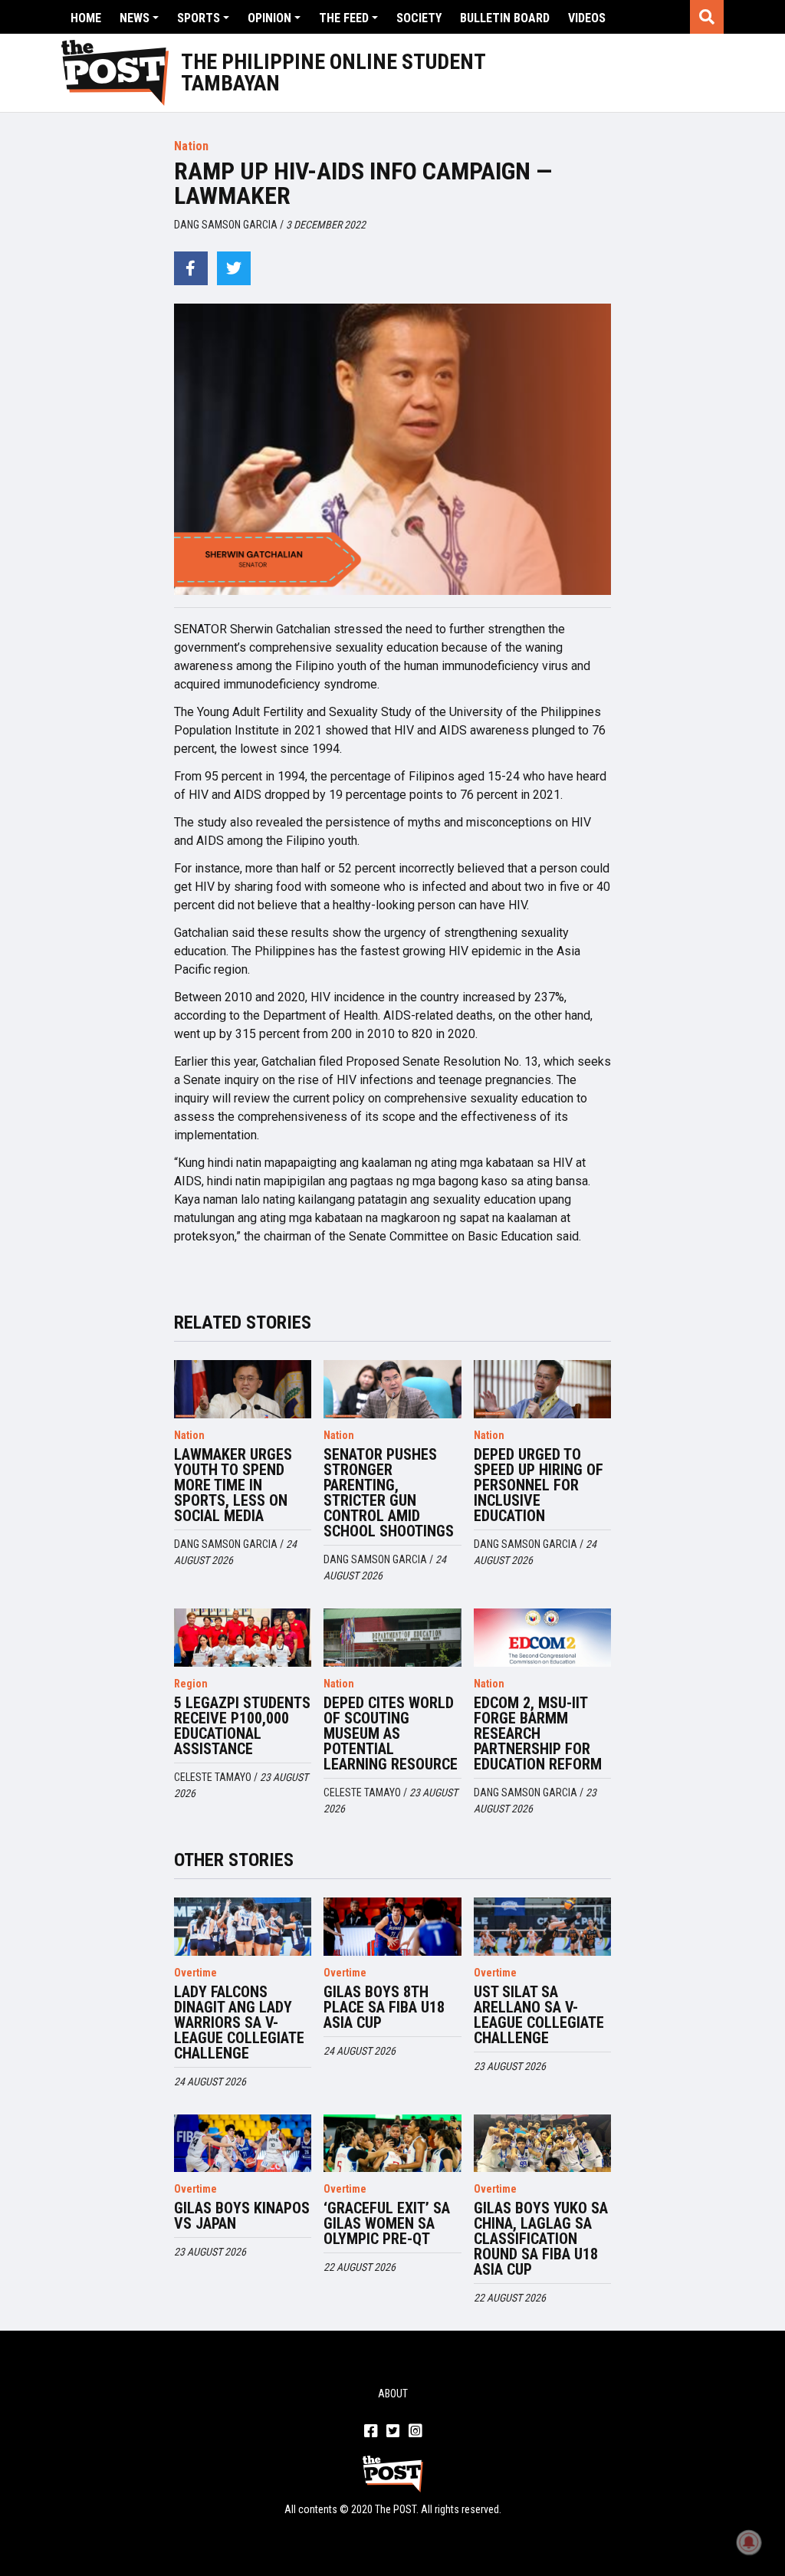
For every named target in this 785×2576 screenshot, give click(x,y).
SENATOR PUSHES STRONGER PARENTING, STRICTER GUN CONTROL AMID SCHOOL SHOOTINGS (389, 1493)
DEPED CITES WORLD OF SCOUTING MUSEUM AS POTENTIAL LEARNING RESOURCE (391, 1733)
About (393, 2394)
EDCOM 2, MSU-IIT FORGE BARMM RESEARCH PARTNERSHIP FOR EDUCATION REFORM (538, 1733)
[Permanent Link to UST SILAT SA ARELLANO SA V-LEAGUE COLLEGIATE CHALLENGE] (543, 1927)
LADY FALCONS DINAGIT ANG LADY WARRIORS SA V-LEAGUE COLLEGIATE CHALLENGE (239, 2022)
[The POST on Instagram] (415, 2432)
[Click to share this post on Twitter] (234, 268)
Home (86, 18)
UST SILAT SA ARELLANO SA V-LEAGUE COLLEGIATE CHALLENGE (539, 2015)
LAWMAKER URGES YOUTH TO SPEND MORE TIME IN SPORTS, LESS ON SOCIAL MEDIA (233, 1485)
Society (419, 18)
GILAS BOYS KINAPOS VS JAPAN (242, 2216)
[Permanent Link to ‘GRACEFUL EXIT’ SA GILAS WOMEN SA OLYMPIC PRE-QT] (392, 2144)
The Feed (344, 18)
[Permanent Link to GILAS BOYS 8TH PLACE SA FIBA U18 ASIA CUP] (392, 1927)
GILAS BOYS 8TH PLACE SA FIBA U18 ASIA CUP (384, 2007)
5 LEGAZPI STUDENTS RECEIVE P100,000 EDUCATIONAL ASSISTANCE (242, 1726)
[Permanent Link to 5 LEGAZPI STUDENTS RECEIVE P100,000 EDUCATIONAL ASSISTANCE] (243, 1638)
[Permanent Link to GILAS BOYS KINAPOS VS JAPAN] (243, 2144)
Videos (587, 18)
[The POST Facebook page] (371, 2432)
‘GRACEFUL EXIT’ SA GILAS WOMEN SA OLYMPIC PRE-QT (387, 2223)
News (135, 18)
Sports (199, 18)
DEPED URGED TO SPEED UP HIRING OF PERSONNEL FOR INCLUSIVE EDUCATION (539, 1485)
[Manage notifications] (749, 2542)
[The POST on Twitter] (393, 2432)
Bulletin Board (505, 18)
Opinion (269, 18)
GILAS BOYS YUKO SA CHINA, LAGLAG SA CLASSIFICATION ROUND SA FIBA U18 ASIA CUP (541, 2239)
